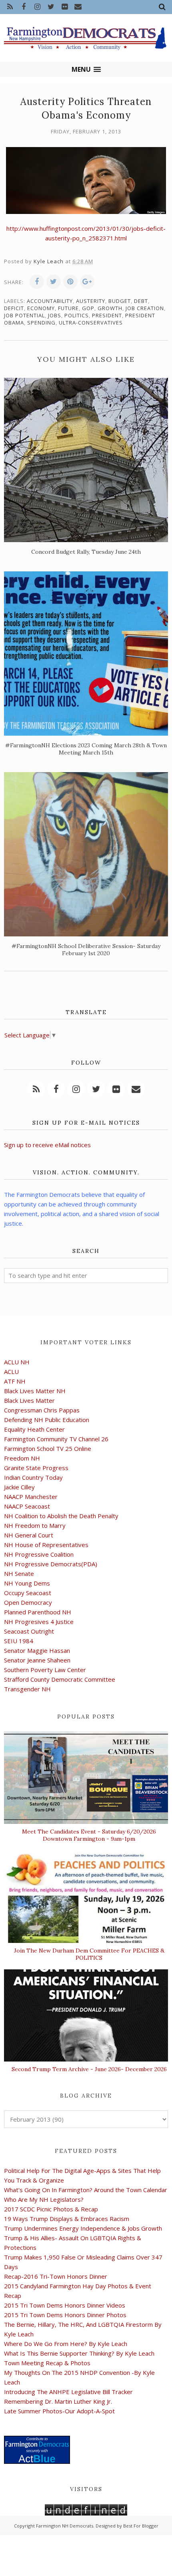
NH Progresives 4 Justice (39, 1622)
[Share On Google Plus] (87, 282)
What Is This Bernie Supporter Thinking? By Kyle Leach (79, 2353)
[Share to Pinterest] (70, 282)
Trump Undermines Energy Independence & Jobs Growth (83, 2228)
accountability (50, 301)
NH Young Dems (27, 1583)
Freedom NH (22, 1458)
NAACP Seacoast (27, 1506)
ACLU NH (17, 1362)
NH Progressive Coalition (39, 1554)
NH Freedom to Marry (35, 1525)
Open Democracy (28, 1602)
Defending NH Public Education (47, 1420)
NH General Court (29, 1535)
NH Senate (19, 1573)
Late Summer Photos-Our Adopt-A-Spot (59, 2411)
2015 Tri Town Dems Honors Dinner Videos (65, 2305)
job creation (145, 308)
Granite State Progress (36, 1468)
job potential (24, 315)
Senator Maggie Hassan (37, 1650)
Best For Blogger (141, 2526)
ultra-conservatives (91, 323)
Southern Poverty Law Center (45, 1670)
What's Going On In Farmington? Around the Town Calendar (86, 2190)
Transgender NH (27, 1689)
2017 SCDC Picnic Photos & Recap (51, 2209)
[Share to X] (54, 282)
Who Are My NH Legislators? (44, 2199)
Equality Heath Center (34, 1429)
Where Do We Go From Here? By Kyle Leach (66, 2344)
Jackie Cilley (19, 1487)
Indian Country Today (33, 1477)
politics (77, 315)
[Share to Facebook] (37, 282)
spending (41, 323)
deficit (14, 308)
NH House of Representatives (46, 1545)
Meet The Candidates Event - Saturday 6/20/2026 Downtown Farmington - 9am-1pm (89, 1835)
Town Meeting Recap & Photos (47, 2363)
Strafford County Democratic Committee (60, 1679)
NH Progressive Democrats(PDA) (51, 1564)
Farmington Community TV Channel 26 (56, 1439)
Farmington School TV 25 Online (48, 1448)
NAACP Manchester (31, 1497)
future (68, 308)
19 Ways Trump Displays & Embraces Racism (67, 2219)
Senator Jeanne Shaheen (37, 1660)
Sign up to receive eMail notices (47, 1145)
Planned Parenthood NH (38, 1612)
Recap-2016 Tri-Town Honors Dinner (56, 2276)
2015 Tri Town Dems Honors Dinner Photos (65, 2315)
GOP (88, 308)
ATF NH (15, 1381)
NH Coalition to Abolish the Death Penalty (61, 1516)
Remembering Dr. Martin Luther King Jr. (58, 2401)
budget (120, 301)
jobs (55, 315)
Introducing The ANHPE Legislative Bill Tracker (68, 2392)
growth (110, 308)
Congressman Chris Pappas (42, 1410)
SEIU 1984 (19, 1641)
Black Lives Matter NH (35, 1391)
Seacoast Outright (29, 1631)
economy (41, 308)
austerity (91, 301)
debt (141, 301)
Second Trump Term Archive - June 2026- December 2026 (89, 2069)
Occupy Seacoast (28, 1593)
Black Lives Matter (29, 1400)
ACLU (11, 1372)
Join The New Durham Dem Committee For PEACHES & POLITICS (89, 1954)
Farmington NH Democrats (65, 2526)
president (107, 315)
